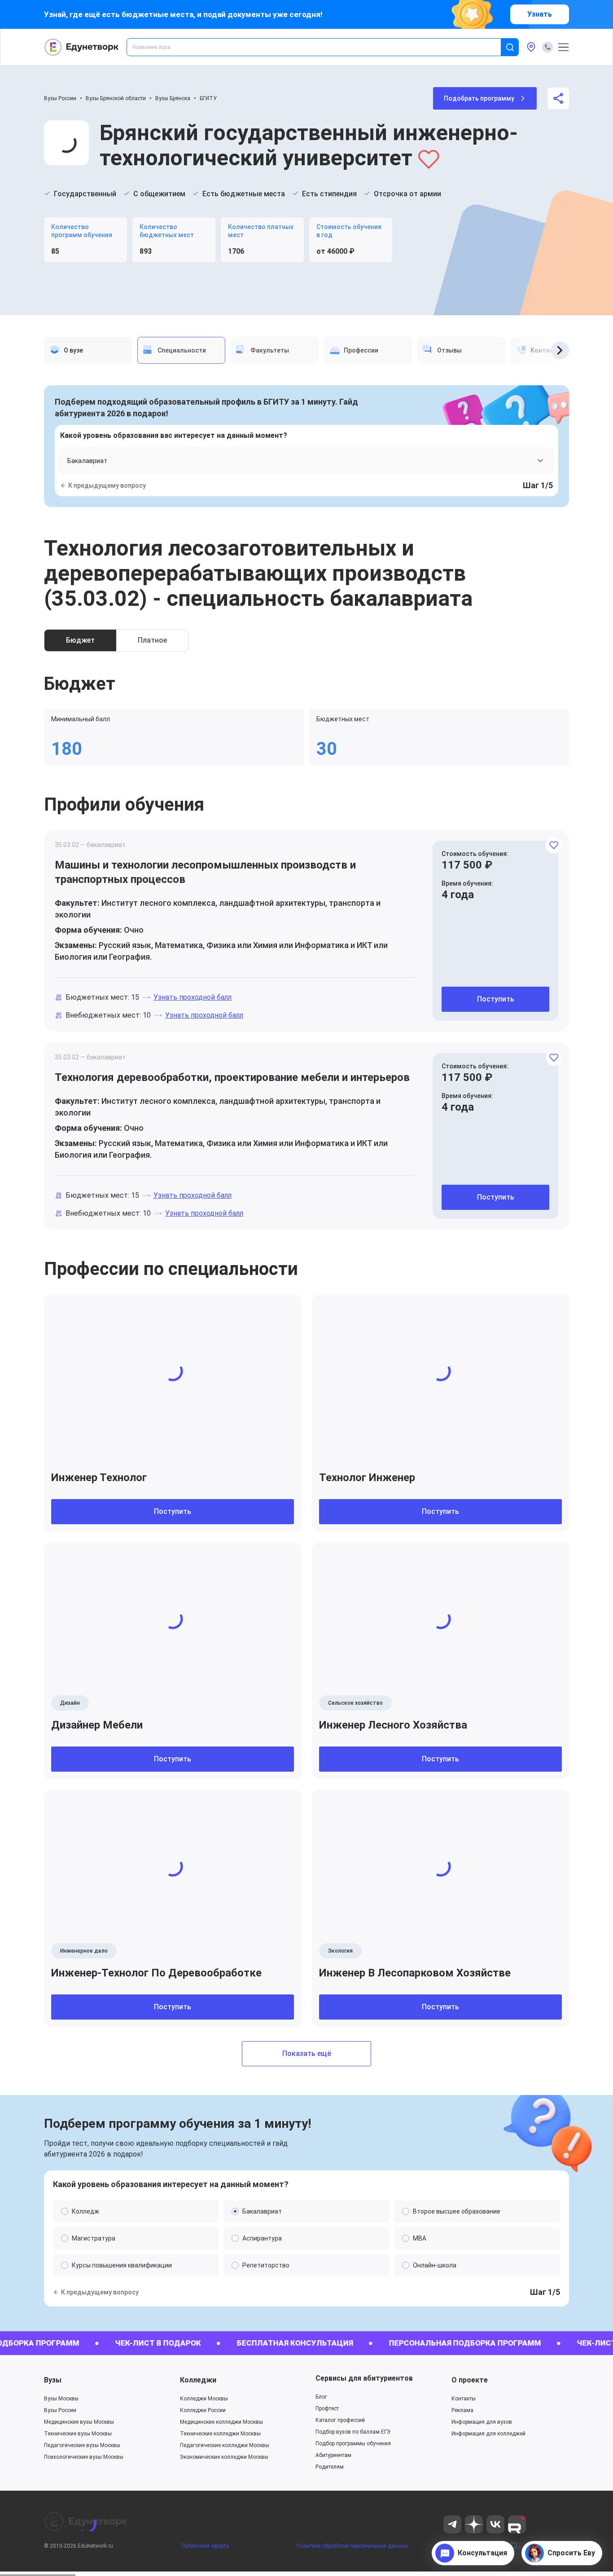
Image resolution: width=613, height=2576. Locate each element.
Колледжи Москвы (204, 2399)
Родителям (330, 2467)
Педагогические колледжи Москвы (225, 2445)
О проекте (470, 2380)
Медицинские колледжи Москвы (221, 2422)
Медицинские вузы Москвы (79, 2422)
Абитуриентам (333, 2455)
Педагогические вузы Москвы (82, 2445)
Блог (321, 2397)
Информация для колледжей (488, 2434)
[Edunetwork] (82, 47)
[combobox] (320, 47)
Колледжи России (203, 2410)
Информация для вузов (482, 2422)
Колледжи (198, 2380)
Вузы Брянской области (116, 98)
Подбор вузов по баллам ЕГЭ (353, 2432)
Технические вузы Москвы (78, 2434)
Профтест (327, 2408)
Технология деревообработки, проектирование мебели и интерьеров (232, 1077)
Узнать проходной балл (193, 997)
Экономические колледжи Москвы (224, 2457)
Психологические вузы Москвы (84, 2457)
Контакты (464, 2399)
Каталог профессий (340, 2420)
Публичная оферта (205, 2546)
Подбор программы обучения (353, 2444)
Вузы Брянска (173, 98)
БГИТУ (208, 98)
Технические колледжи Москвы (220, 2434)
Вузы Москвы (61, 2399)
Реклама (462, 2410)
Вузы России (60, 98)
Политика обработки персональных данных (352, 2546)
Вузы (53, 2380)
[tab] (88, 350)
